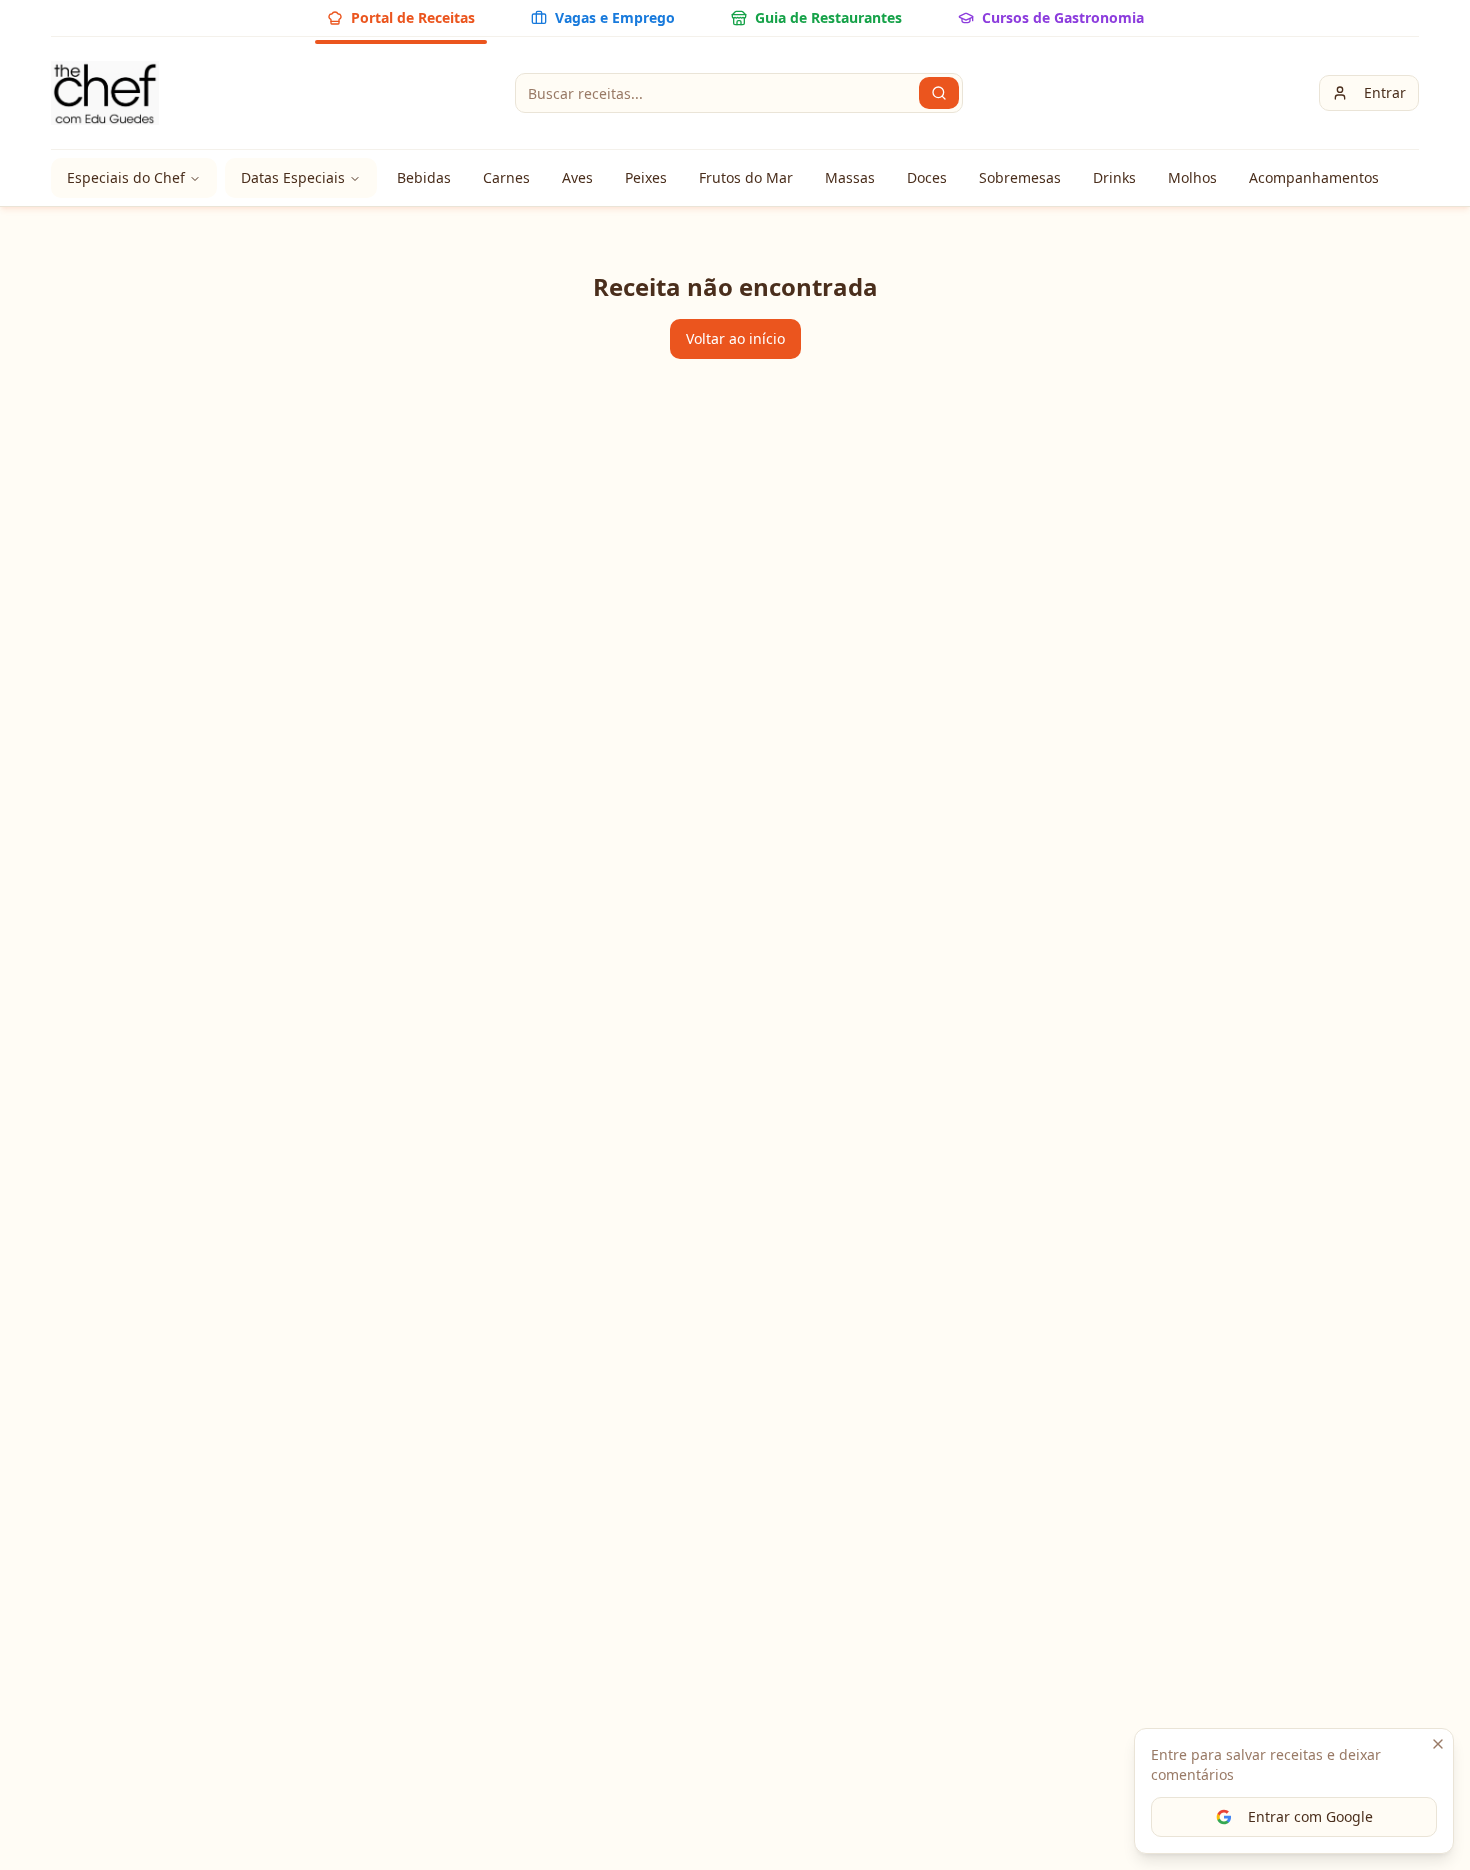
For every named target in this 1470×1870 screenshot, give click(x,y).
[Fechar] (1438, 1744)
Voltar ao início (735, 338)
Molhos (1192, 177)
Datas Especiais (293, 177)
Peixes (646, 177)
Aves (577, 177)
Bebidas (424, 177)
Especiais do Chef (126, 177)
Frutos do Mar (746, 177)
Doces (927, 177)
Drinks (1114, 177)
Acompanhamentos (1314, 177)
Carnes (506, 177)
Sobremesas (1020, 177)
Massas (850, 177)
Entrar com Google (1310, 1816)
